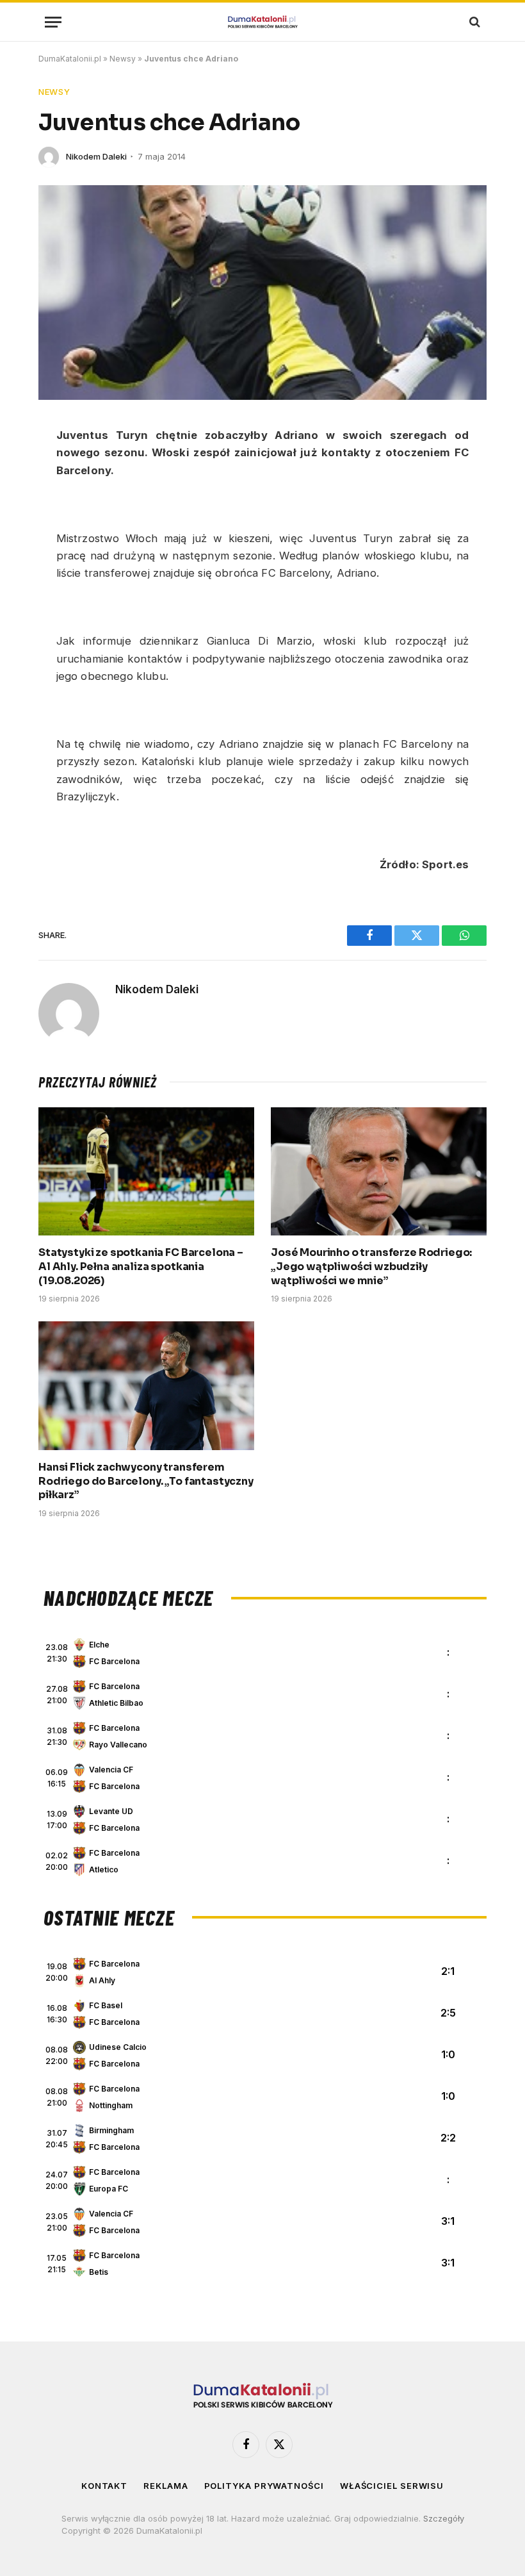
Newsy (123, 59)
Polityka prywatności (264, 2486)
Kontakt (104, 2486)
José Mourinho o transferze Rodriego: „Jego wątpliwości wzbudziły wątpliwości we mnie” (371, 1267)
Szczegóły (444, 2518)
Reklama (166, 2486)
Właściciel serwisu (392, 2486)
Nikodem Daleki (96, 156)
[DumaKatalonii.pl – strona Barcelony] (262, 22)
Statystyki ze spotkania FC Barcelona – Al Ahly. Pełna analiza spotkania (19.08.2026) (141, 1267)
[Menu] (53, 22)
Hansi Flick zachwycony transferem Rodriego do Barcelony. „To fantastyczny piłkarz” (146, 1481)
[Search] (473, 22)
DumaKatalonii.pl (70, 59)
